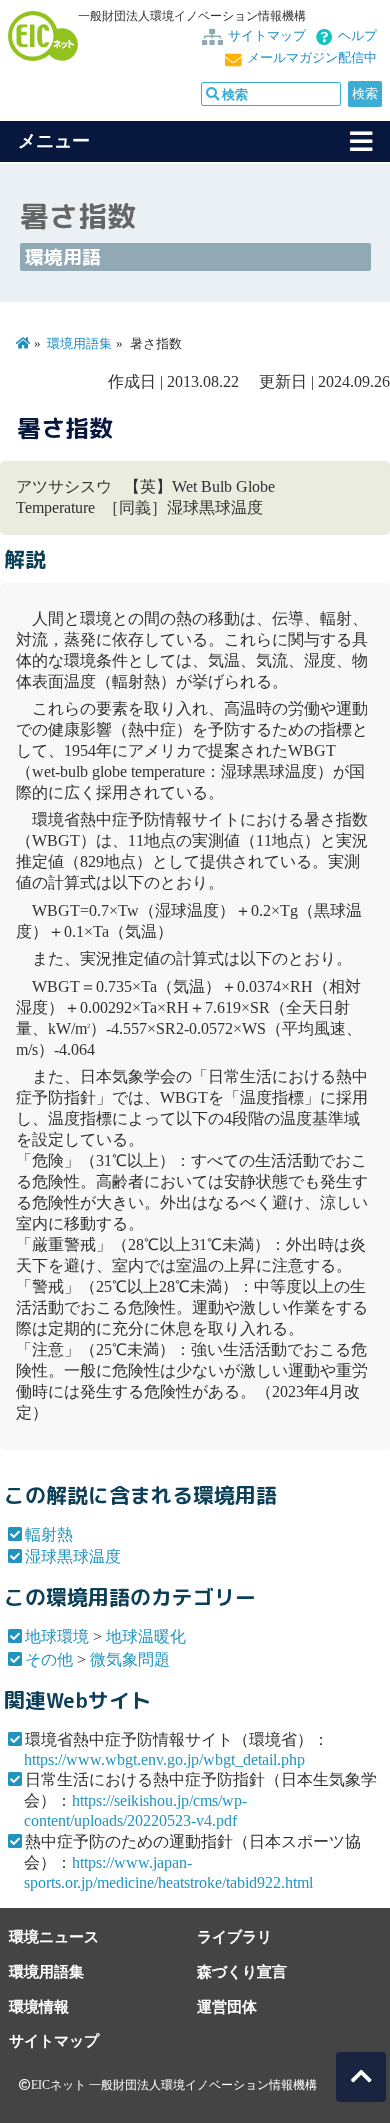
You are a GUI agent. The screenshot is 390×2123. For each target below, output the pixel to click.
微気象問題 (130, 1659)
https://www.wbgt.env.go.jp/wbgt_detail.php (164, 1759)
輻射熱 (49, 1534)
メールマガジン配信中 (312, 58)
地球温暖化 (146, 1636)
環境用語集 (79, 344)
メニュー (54, 141)
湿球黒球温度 (73, 1556)
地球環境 (57, 1636)
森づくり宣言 (242, 1971)
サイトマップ (267, 36)
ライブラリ (234, 1936)
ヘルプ (357, 36)
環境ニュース (54, 1936)
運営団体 (227, 2006)
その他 (49, 1659)
